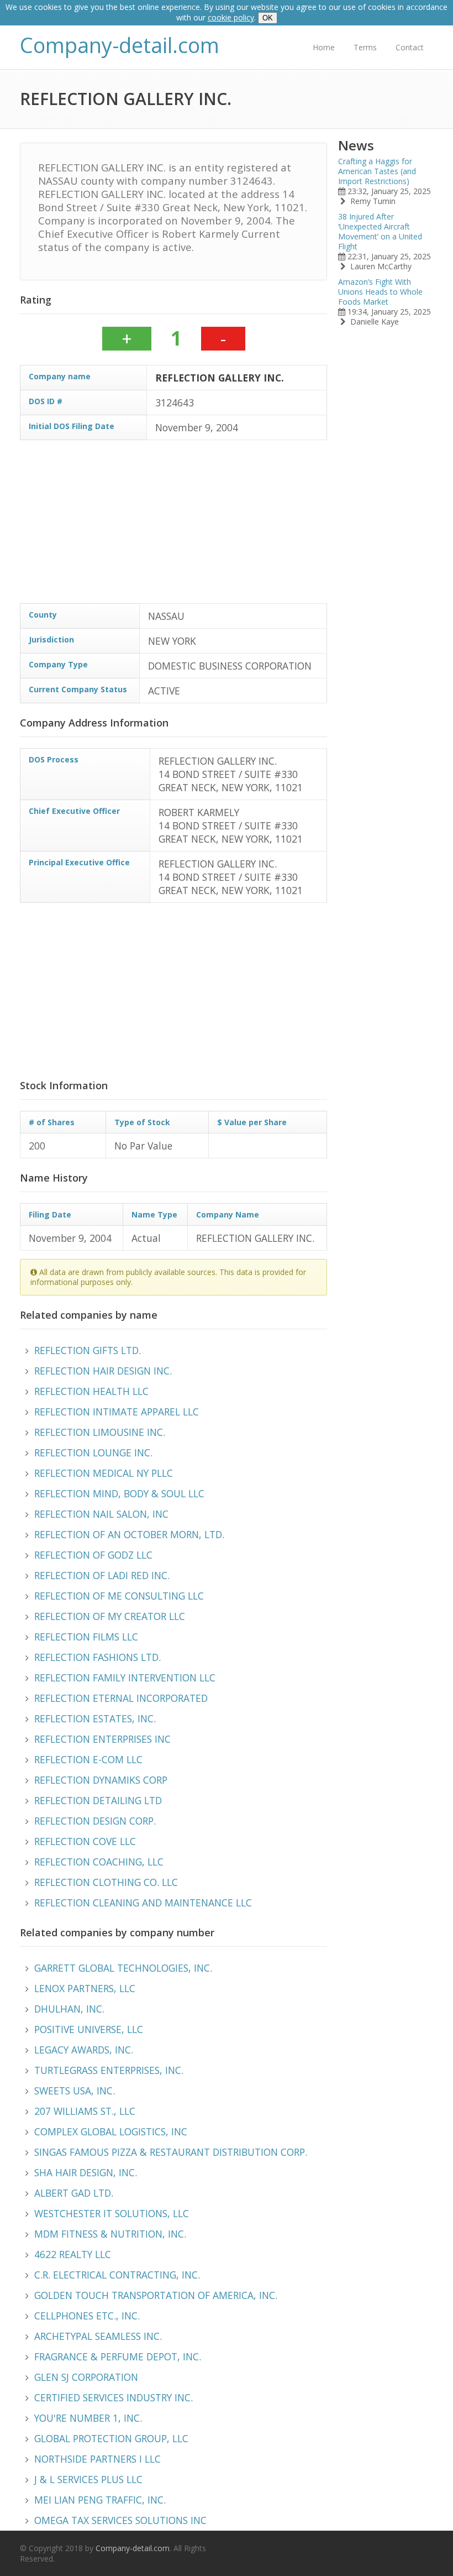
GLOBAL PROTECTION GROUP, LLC (111, 2438)
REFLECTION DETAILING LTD (98, 1800)
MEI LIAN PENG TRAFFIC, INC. (100, 2500)
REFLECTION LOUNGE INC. (93, 1452)
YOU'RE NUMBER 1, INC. (88, 2418)
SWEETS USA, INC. (75, 2091)
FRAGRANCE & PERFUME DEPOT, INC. (118, 2356)
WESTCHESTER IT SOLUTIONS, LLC (112, 2213)
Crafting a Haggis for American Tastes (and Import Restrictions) (377, 171)
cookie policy (231, 17)
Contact (410, 47)
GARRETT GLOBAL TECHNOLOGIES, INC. (123, 1968)
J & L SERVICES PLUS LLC (88, 2479)
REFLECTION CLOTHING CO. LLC (106, 1882)
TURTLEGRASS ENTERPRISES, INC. (109, 2070)
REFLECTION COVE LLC (85, 1841)
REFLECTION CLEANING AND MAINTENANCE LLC (143, 1903)
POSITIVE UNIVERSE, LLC (89, 2029)
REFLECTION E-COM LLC (88, 1759)
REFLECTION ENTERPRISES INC (102, 1739)
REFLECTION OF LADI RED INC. (102, 1575)
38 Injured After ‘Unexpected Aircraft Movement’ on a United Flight (380, 231)
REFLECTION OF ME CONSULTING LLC (119, 1596)
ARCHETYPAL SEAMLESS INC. (98, 2336)
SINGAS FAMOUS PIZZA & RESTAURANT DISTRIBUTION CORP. (171, 2152)
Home (324, 47)
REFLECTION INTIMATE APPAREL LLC (117, 1412)
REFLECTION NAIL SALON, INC (101, 1514)
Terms (365, 47)
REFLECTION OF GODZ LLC (93, 1555)
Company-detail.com (120, 45)
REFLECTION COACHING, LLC (99, 1862)
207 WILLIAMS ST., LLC (85, 2111)
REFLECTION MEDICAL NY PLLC (104, 1473)
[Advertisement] (173, 526)
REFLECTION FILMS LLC (86, 1637)
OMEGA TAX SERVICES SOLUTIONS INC (120, 2520)
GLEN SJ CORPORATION (86, 2377)
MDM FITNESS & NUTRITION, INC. (110, 2234)
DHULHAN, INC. (69, 2009)
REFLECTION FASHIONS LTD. (98, 1657)
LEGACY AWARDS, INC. (84, 2050)
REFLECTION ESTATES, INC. (95, 1718)
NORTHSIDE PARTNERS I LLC (98, 2459)
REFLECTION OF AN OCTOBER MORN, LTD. (129, 1534)
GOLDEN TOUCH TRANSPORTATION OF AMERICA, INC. (156, 2295)
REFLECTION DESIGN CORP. (95, 1821)
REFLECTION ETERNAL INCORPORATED (121, 1698)
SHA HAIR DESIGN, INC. (86, 2172)
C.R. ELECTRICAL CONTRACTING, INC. (117, 2275)
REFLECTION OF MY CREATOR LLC (110, 1616)
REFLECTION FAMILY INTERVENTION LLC (125, 1678)
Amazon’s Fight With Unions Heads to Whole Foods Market (380, 292)
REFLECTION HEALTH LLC (91, 1391)
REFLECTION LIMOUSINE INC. (100, 1432)
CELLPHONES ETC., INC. (87, 2316)
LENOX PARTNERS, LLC (85, 1988)
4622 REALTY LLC (73, 2254)
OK (268, 18)
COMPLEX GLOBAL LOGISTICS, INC (111, 2131)
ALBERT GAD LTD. (74, 2193)
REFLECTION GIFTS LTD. (88, 1350)
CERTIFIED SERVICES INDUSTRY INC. (114, 2397)
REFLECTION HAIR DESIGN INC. (103, 1371)
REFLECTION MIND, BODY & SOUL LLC (119, 1493)
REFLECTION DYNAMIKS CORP (101, 1780)
